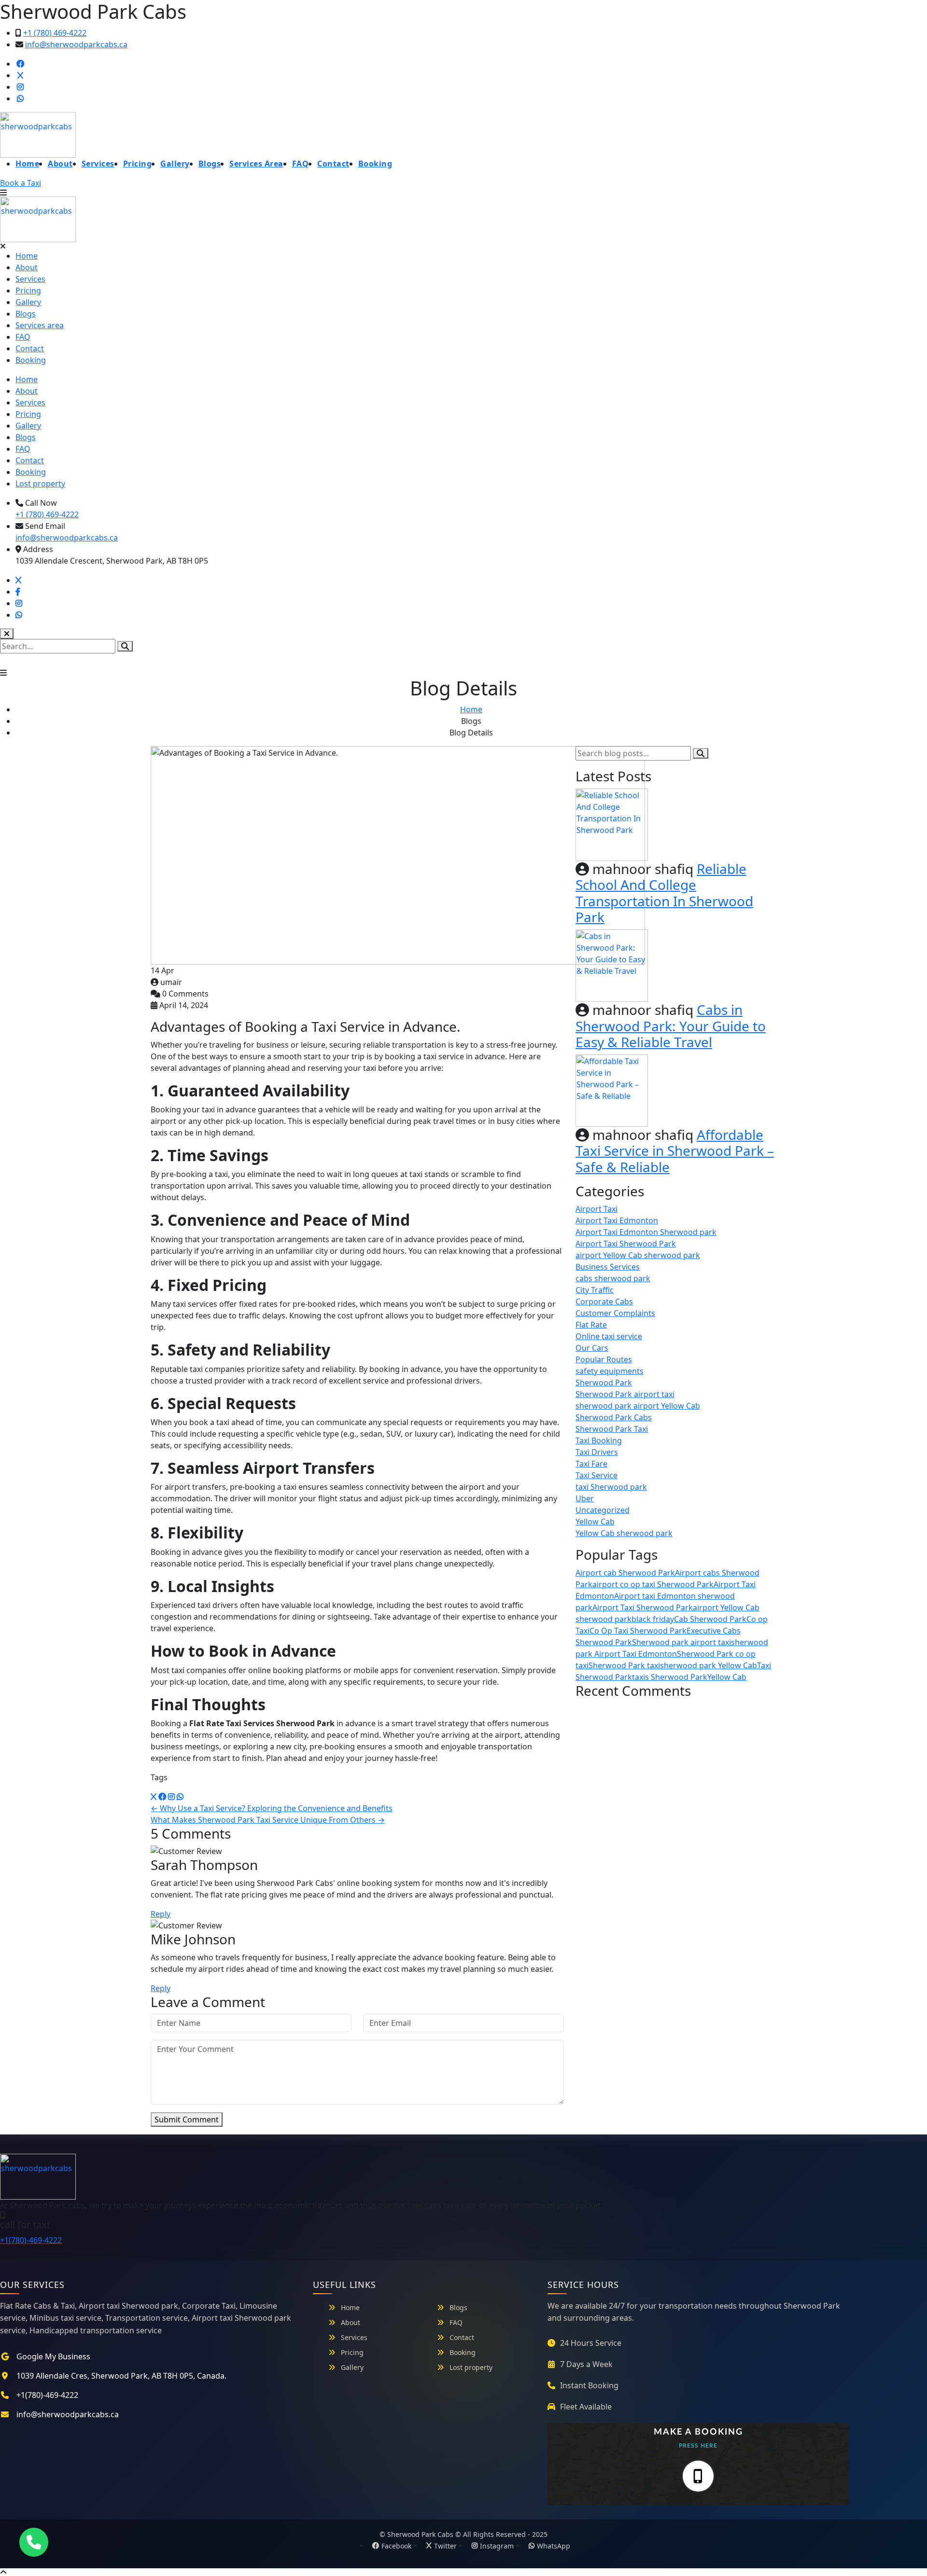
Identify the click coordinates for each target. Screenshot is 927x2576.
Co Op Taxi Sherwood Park (638, 1631)
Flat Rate (591, 1325)
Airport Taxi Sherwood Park (626, 1244)
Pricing (138, 164)
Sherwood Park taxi (624, 1665)
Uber (585, 1498)
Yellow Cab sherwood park (624, 1533)
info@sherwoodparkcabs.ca (76, 44)
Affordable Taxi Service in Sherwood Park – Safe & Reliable (675, 1151)
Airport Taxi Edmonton (617, 1220)
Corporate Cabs (604, 1302)
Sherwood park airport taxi (681, 1642)
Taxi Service (597, 1475)
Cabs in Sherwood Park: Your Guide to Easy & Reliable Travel (671, 1026)
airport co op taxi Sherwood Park (653, 1584)
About (60, 164)
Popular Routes (604, 1359)
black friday (653, 1619)
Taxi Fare (591, 1464)
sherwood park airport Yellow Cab (638, 1406)
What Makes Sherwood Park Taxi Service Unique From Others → (268, 1820)
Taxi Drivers (597, 1452)
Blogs (210, 164)
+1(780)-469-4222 (31, 2240)
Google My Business (53, 2356)
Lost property (40, 484)
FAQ (301, 164)
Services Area (256, 164)
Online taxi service (609, 1336)
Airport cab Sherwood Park (625, 1573)
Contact (333, 164)
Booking (375, 164)
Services (98, 164)
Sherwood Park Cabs (614, 1417)
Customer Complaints (615, 1313)
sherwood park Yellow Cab (709, 1665)
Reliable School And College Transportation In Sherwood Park (664, 893)
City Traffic (595, 1290)
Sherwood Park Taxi (612, 1429)
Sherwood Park (604, 1383)
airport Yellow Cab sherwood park (638, 1255)
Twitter (445, 2546)
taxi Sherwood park (611, 1487)
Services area (40, 325)
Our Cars (592, 1348)
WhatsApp (554, 2546)
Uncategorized (603, 1510)
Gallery (175, 164)
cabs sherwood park (613, 1278)
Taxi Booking (599, 1440)
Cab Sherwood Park (710, 1619)
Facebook (396, 2546)
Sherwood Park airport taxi (625, 1394)
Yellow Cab (595, 1522)
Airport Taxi (597, 1209)
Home (27, 164)
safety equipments (610, 1371)
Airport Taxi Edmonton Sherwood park (646, 1232)
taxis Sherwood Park (670, 1677)
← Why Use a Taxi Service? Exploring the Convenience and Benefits (272, 1808)
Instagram (497, 2546)
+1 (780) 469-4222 (55, 33)
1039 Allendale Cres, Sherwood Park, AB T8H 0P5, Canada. (121, 2376)
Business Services (608, 1267)
